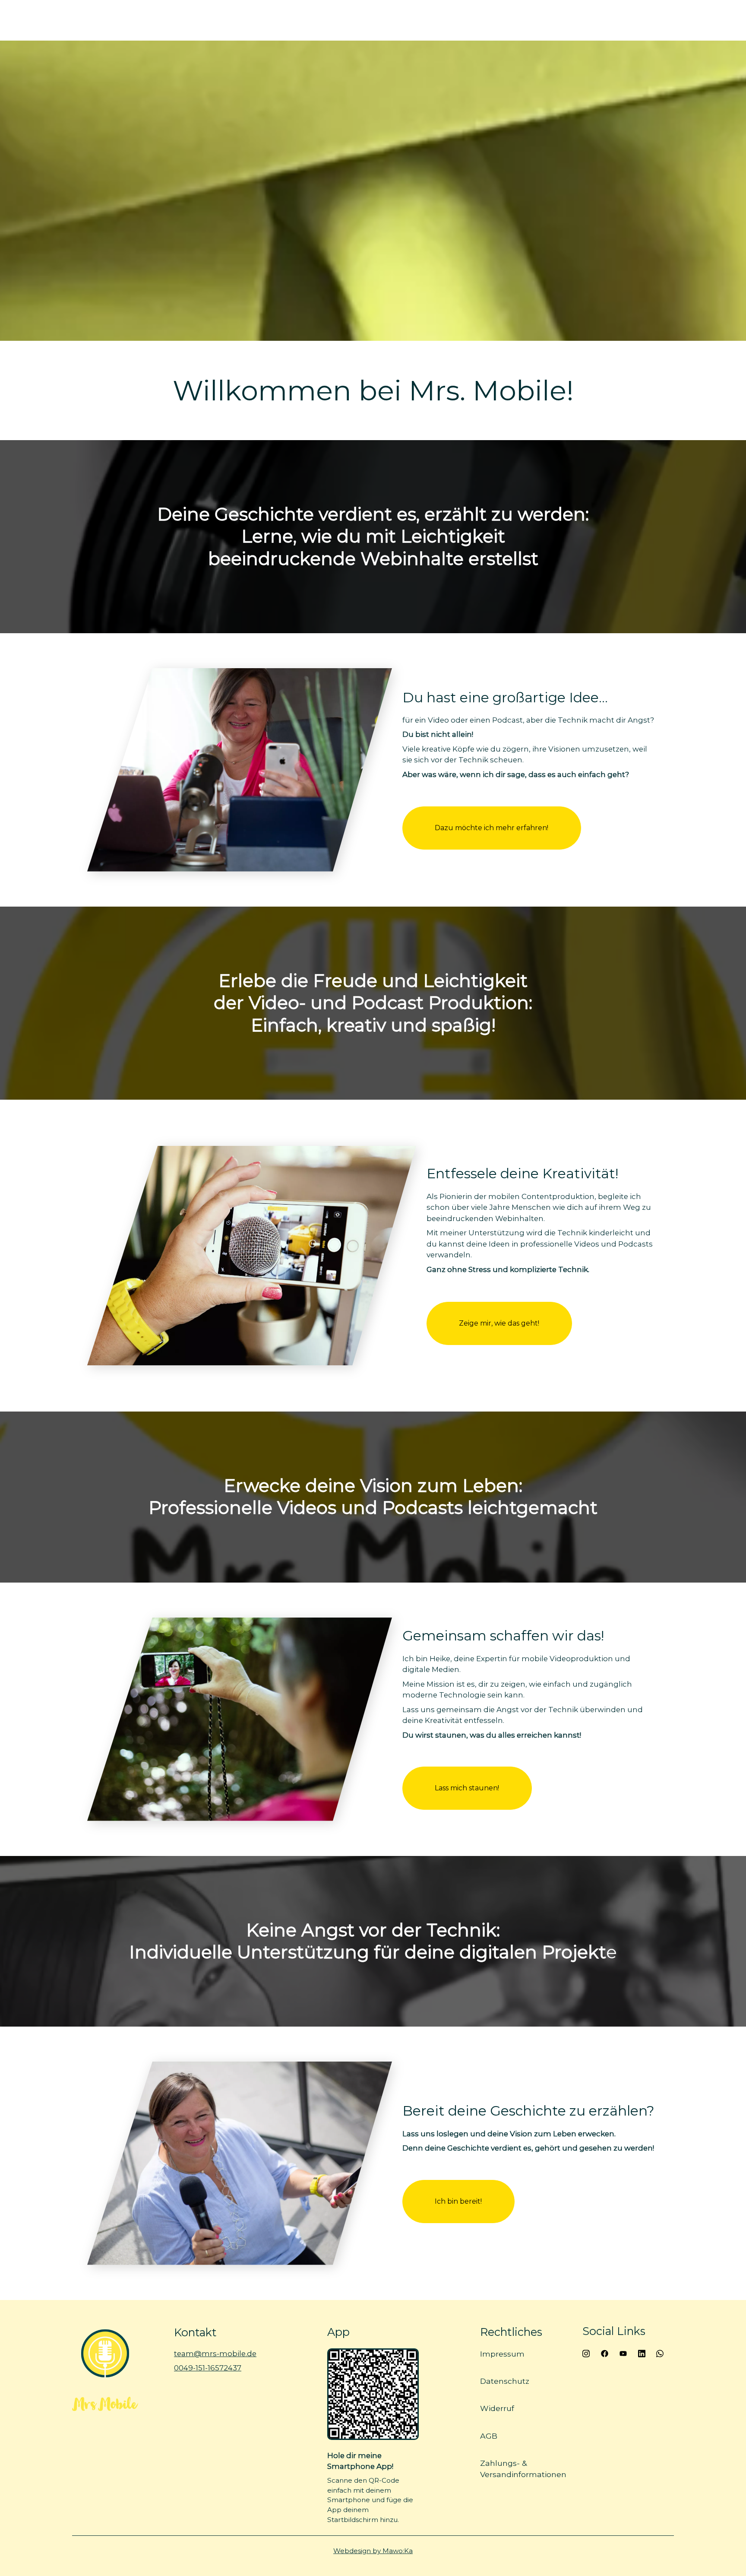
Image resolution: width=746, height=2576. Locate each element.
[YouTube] (623, 2353)
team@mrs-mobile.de (215, 2354)
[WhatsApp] (660, 2353)
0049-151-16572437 (208, 2368)
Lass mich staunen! (467, 1788)
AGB (489, 2435)
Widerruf (497, 2408)
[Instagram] (586, 2353)
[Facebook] (605, 2353)
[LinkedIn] (641, 2353)
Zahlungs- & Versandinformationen (523, 2468)
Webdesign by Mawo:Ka (373, 2551)
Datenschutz (505, 2381)
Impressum (502, 2354)
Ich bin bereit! (459, 2201)
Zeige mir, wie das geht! (499, 1323)
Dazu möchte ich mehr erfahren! (492, 828)
